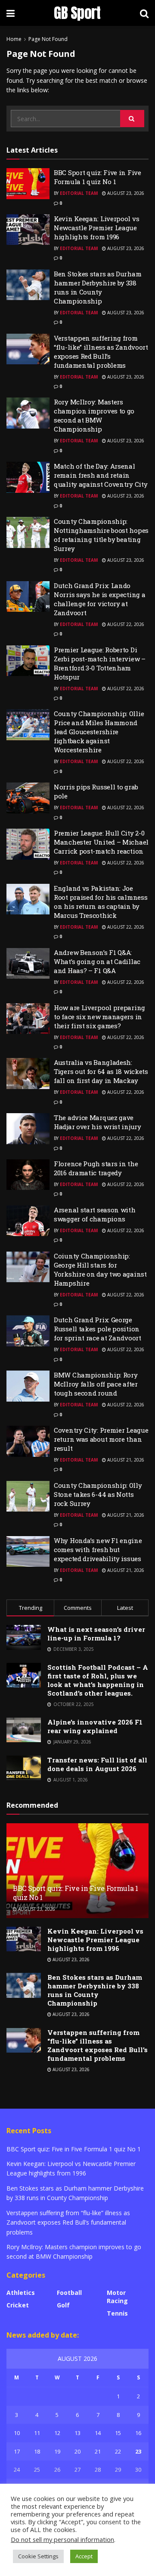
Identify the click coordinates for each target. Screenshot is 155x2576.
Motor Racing (117, 2297)
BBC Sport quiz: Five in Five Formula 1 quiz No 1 (98, 177)
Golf (63, 2305)
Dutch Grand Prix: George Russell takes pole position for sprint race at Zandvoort (98, 1329)
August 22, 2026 (125, 624)
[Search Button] (132, 119)
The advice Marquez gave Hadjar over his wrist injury (98, 1122)
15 (118, 2433)
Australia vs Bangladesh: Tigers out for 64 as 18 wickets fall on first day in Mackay (101, 1071)
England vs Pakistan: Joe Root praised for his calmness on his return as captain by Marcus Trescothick (101, 902)
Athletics (21, 2293)
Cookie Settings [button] (38, 2556)
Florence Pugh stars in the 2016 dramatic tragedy (96, 1168)
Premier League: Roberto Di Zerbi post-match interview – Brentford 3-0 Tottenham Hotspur (100, 663)
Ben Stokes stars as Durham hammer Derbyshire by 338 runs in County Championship (98, 287)
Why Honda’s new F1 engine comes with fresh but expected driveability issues (98, 1549)
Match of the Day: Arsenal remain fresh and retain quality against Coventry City (101, 475)
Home (14, 39)
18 (37, 2451)
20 (77, 2451)
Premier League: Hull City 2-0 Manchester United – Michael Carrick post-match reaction (101, 842)
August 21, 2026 (125, 1460)
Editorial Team (79, 193)
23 (138, 2451)
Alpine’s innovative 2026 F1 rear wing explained (95, 1726)
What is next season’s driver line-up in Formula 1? (96, 1634)
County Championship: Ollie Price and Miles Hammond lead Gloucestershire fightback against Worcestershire (99, 732)
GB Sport (77, 13)
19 (57, 2451)
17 (17, 2451)
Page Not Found (48, 39)
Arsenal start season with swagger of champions (95, 1214)
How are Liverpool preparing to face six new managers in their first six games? (99, 1017)
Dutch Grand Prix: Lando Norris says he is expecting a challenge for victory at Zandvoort (99, 599)
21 (98, 2451)
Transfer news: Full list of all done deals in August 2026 (97, 1764)
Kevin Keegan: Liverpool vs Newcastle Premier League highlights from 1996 (96, 228)
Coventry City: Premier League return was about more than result (101, 1439)
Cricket (18, 2305)
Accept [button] (84, 2556)
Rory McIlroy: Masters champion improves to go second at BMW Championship (94, 415)
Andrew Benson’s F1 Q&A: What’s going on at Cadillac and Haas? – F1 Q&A (97, 961)
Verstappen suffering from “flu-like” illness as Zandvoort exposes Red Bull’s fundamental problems (101, 352)
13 (77, 2433)
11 (37, 2433)
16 (138, 2433)
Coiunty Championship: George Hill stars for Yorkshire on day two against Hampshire (100, 1269)
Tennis (117, 2313)
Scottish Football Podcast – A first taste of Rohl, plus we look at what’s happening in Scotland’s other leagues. (98, 1680)
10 (17, 2433)
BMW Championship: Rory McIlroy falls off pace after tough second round (96, 1384)
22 (118, 2451)
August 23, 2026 (125, 193)
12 (57, 2433)
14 (98, 2433)
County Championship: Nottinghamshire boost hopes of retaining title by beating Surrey (101, 535)
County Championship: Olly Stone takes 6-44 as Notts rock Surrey (98, 1494)
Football (69, 2293)
